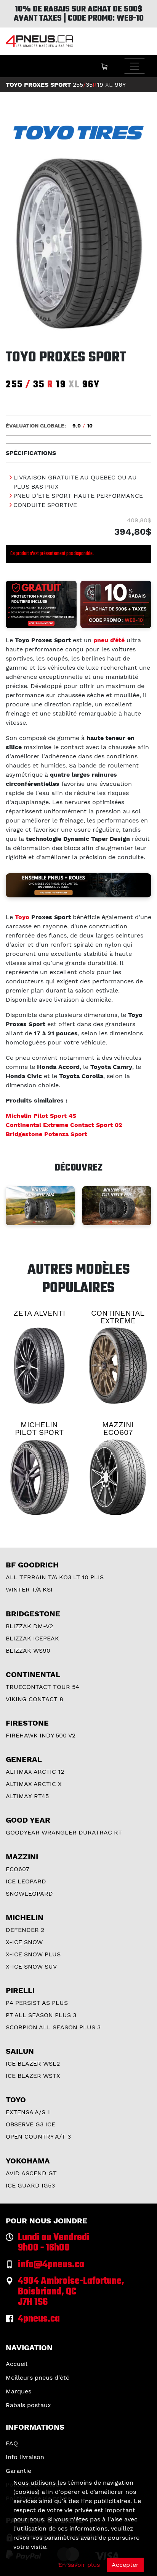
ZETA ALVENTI (39, 1313)
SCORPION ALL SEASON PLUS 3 (53, 2027)
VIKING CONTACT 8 (34, 1699)
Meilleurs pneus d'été (38, 2378)
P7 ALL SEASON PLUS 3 (41, 2015)
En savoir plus (79, 2565)
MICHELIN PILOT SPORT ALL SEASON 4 (39, 1432)
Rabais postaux (28, 2405)
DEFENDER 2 (25, 1930)
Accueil (17, 2364)
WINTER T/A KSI (29, 1589)
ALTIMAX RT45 (27, 1796)
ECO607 (18, 1869)
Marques (18, 2391)
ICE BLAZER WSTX (33, 2076)
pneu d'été (109, 640)
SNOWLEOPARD (29, 1894)
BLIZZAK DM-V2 (29, 1626)
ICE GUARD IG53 (30, 2185)
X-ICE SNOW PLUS (33, 1954)
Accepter (125, 2565)
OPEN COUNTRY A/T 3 (38, 2136)
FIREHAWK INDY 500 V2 (41, 1735)
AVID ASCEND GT (31, 2173)
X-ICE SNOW (24, 1942)
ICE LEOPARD (26, 1881)
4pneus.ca (39, 2319)
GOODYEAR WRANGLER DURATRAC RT (64, 1832)
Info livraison (25, 2457)
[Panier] (104, 66)
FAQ (12, 2443)
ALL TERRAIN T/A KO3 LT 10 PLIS (55, 1577)
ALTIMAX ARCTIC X (34, 1784)
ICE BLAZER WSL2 (33, 2064)
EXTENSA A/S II (28, 2112)
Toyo (22, 917)
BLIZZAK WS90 (28, 1651)
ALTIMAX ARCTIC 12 (35, 1772)
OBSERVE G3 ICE (30, 2124)
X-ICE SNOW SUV (31, 1966)
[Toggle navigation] (135, 66)
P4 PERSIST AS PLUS (37, 2003)
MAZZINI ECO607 (118, 1428)
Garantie (18, 2471)
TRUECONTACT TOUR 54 (42, 1687)
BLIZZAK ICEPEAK (32, 1638)
